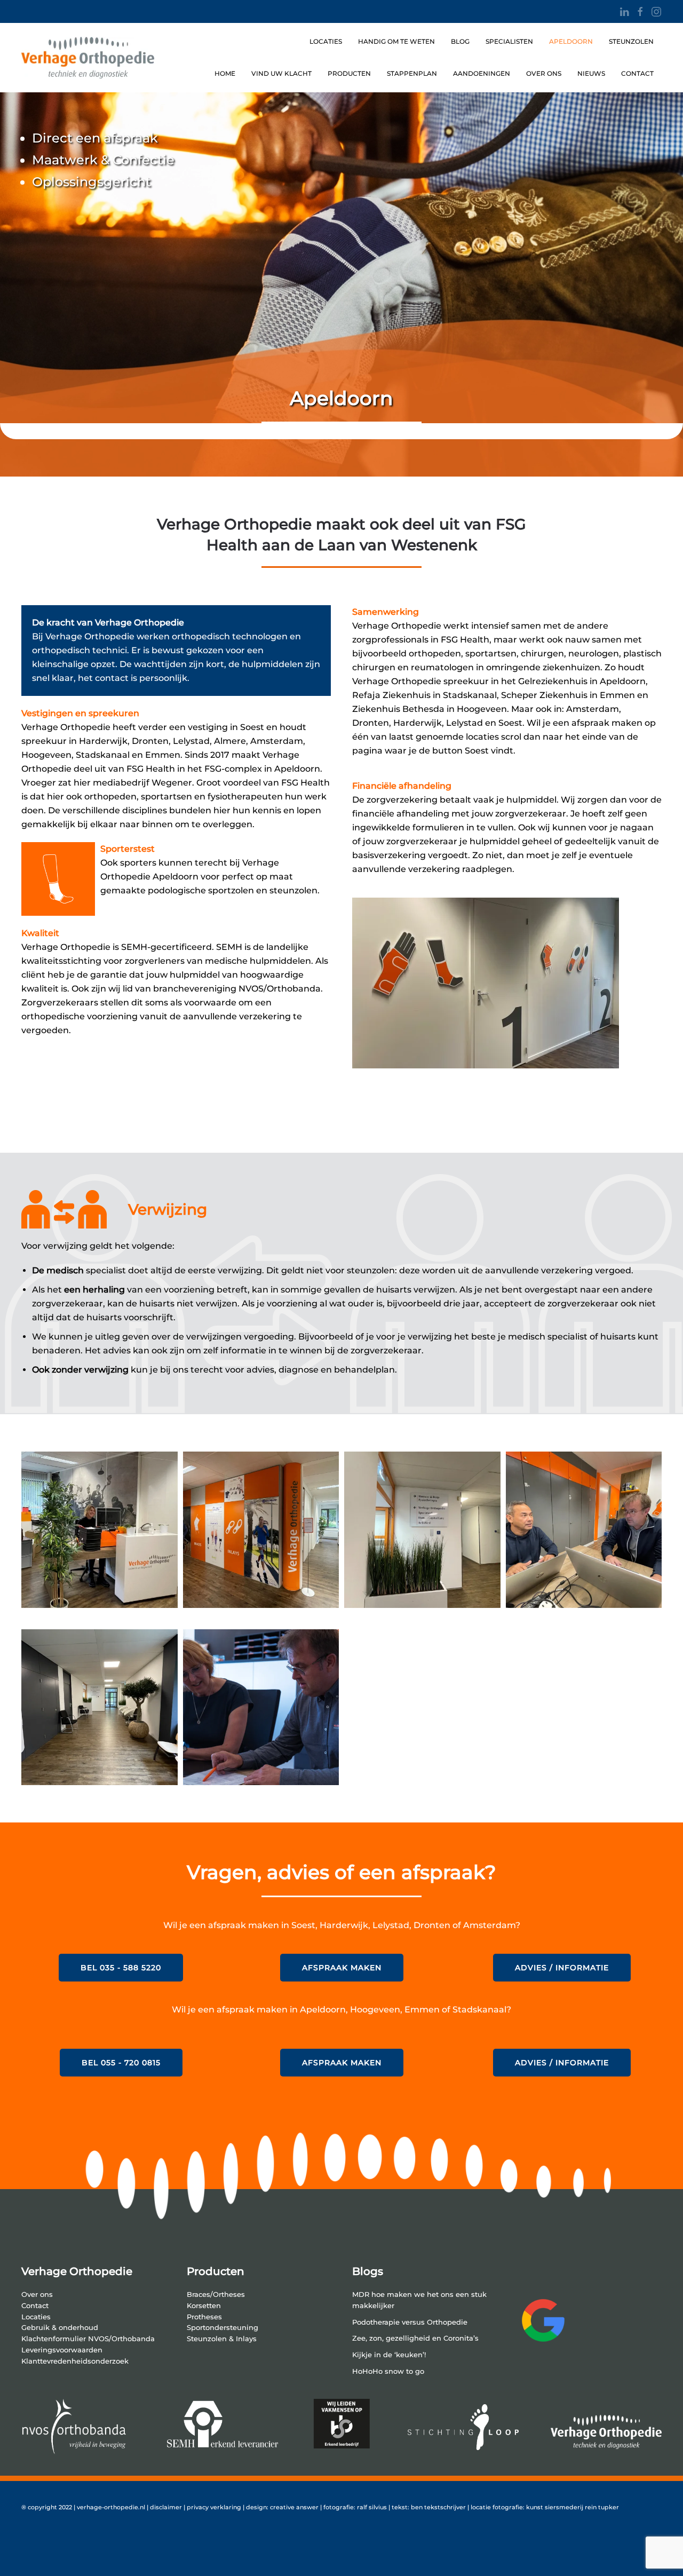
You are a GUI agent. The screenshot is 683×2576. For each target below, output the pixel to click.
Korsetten (204, 2306)
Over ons (544, 73)
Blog (460, 41)
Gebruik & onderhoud (60, 2328)
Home (225, 73)
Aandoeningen (482, 73)
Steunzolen (631, 41)
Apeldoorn (571, 41)
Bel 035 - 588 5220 (121, 1968)
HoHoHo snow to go (388, 2371)
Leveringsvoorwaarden (62, 2350)
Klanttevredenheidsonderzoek (75, 2361)
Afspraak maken (342, 1968)
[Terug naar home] (88, 58)
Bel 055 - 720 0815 (121, 2063)
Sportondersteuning (223, 2328)
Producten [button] (349, 73)
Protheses (204, 2317)
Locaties (326, 41)
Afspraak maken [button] (407, 1103)
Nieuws (591, 73)
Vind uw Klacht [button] (281, 73)
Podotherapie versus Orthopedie (410, 2322)
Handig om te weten (396, 41)
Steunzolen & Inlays (222, 2339)
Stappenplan (412, 73)
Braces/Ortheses (216, 2294)
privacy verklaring (214, 2507)
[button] (100, 1530)
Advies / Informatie (562, 1968)
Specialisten (509, 41)
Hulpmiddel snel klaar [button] (92, 1103)
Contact (637, 73)
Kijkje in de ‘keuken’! (389, 2355)
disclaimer (167, 2507)
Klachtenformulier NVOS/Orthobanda (88, 2339)
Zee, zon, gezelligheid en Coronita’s (415, 2338)
